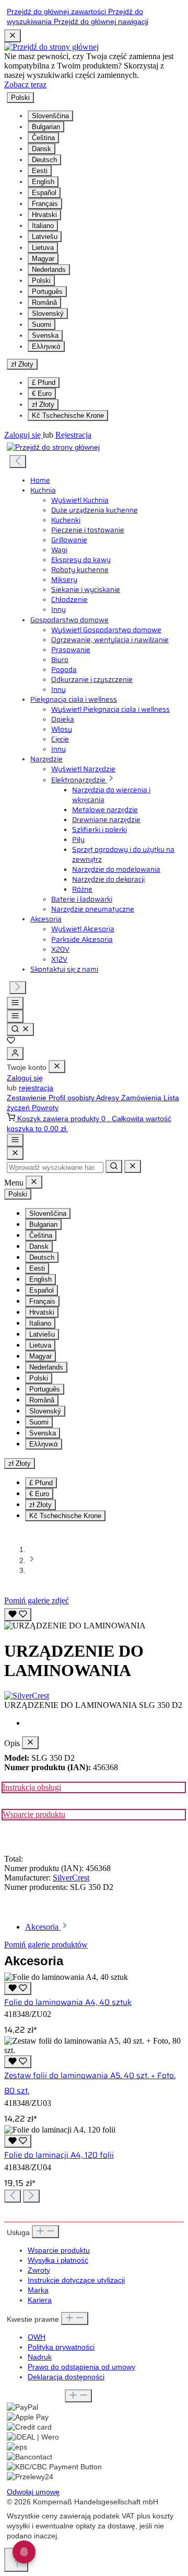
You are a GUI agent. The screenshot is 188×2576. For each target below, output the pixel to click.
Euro (42, 394)
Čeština (43, 138)
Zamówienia (142, 1098)
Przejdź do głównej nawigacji (101, 22)
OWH (37, 2337)
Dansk (42, 149)
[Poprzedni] (18, 461)
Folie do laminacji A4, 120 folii (59, 2155)
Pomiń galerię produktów (46, 1945)
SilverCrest (71, 1878)
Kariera (40, 2300)
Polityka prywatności (61, 2347)
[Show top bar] (15, 1140)
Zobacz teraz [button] (25, 84)
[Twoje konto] (15, 1053)
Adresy (109, 1098)
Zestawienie (28, 1098)
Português (47, 292)
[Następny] (18, 988)
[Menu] (15, 1003)
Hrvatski (44, 215)
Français (45, 204)
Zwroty (39, 2270)
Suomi (42, 324)
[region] (94, 1618)
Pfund (44, 383)
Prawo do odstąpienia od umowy (81, 2367)
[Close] (15, 1153)
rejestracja (36, 1088)
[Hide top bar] (13, 36)
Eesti (40, 171)
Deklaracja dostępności (66, 2377)
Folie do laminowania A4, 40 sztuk (68, 2002)
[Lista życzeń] (11, 1042)
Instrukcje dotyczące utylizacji (76, 2280)
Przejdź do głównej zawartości (57, 12)
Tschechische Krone (68, 415)
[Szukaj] (20, 1029)
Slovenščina (50, 116)
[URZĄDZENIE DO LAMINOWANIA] (75, 1626)
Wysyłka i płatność (58, 2260)
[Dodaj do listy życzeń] (18, 1615)
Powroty (45, 1108)
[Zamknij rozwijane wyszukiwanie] (133, 1166)
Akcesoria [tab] (43, 1927)
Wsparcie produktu (34, 1814)
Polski (41, 281)
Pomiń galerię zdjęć (37, 1600)
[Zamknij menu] (57, 1067)
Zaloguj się (23, 435)
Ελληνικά (46, 346)
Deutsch (44, 160)
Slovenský (48, 314)
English (43, 182)
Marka (38, 2290)
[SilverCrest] (94, 1696)
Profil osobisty (72, 1098)
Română (44, 303)
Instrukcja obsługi (32, 1787)
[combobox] (55, 1167)
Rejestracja (73, 435)
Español (44, 193)
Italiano (43, 226)
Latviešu (45, 237)
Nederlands (49, 270)
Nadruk (40, 2357)
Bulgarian (46, 127)
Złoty (43, 404)
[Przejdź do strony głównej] (51, 47)
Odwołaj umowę (33, 2492)
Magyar (43, 259)
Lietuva (43, 248)
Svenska (45, 335)
